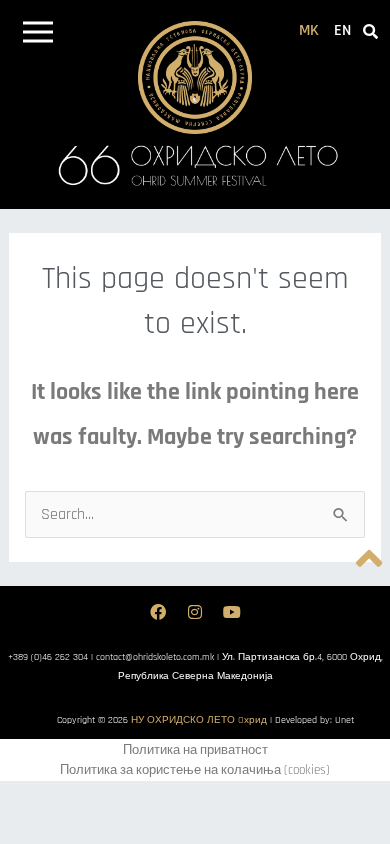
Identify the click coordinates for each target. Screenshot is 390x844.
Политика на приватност (195, 750)
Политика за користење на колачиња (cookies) (195, 770)
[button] (37, 35)
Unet (344, 720)
